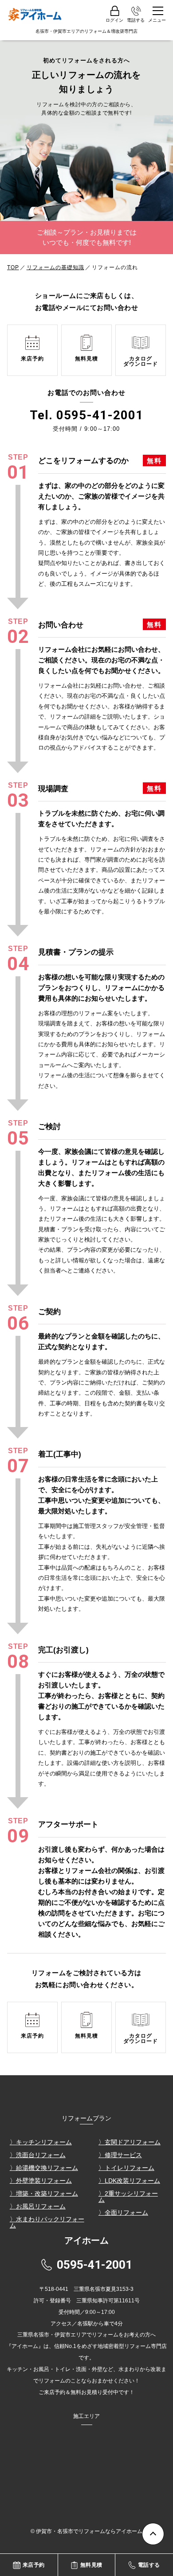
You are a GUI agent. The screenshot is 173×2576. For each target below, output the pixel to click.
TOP (13, 267)
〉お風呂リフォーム (38, 2206)
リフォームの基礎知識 (55, 267)
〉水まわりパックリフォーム (47, 2222)
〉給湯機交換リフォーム (44, 2168)
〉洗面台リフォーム (38, 2155)
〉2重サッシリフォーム (128, 2197)
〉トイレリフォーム (126, 2168)
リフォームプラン (86, 2118)
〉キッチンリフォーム (41, 2142)
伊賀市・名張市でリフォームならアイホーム (89, 2531)
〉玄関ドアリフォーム (130, 2142)
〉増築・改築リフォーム (44, 2193)
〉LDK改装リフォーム (129, 2181)
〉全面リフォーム (123, 2212)
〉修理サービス (120, 2155)
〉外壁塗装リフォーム (41, 2181)
